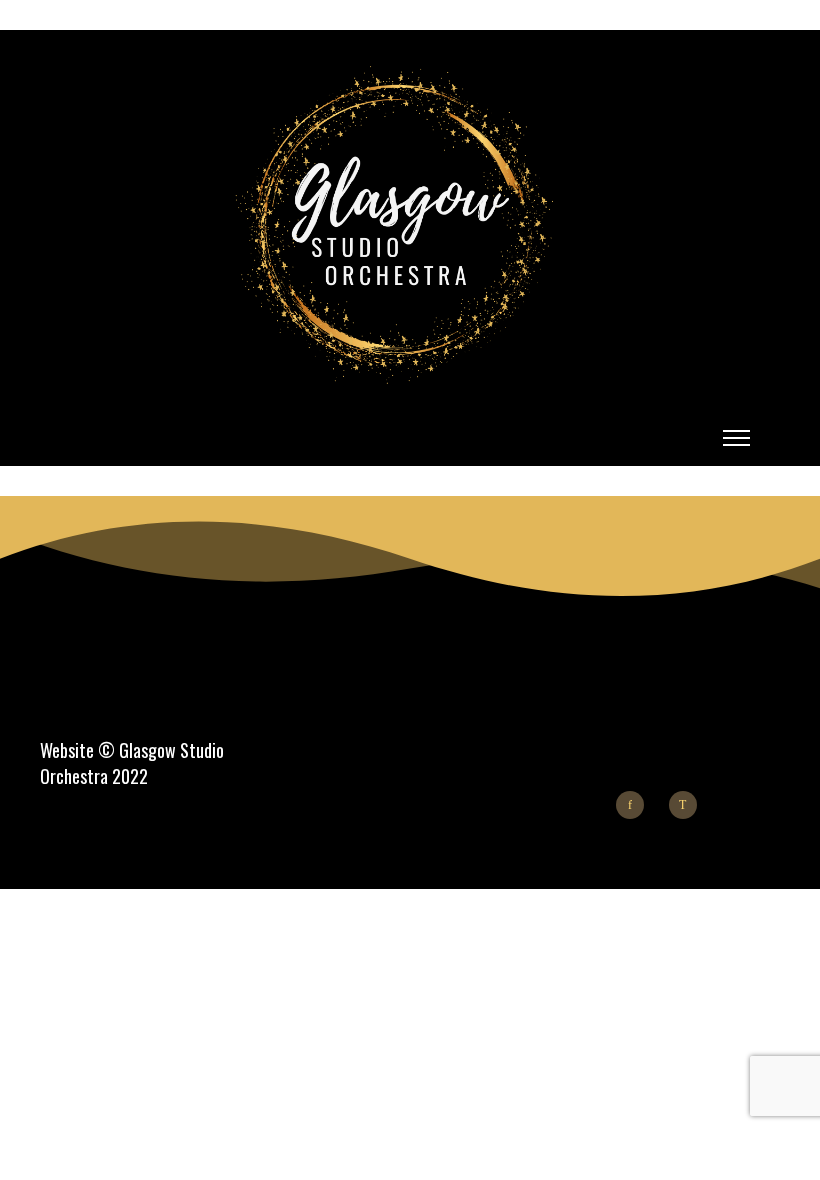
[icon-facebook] (635, 805)
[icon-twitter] (688, 805)
